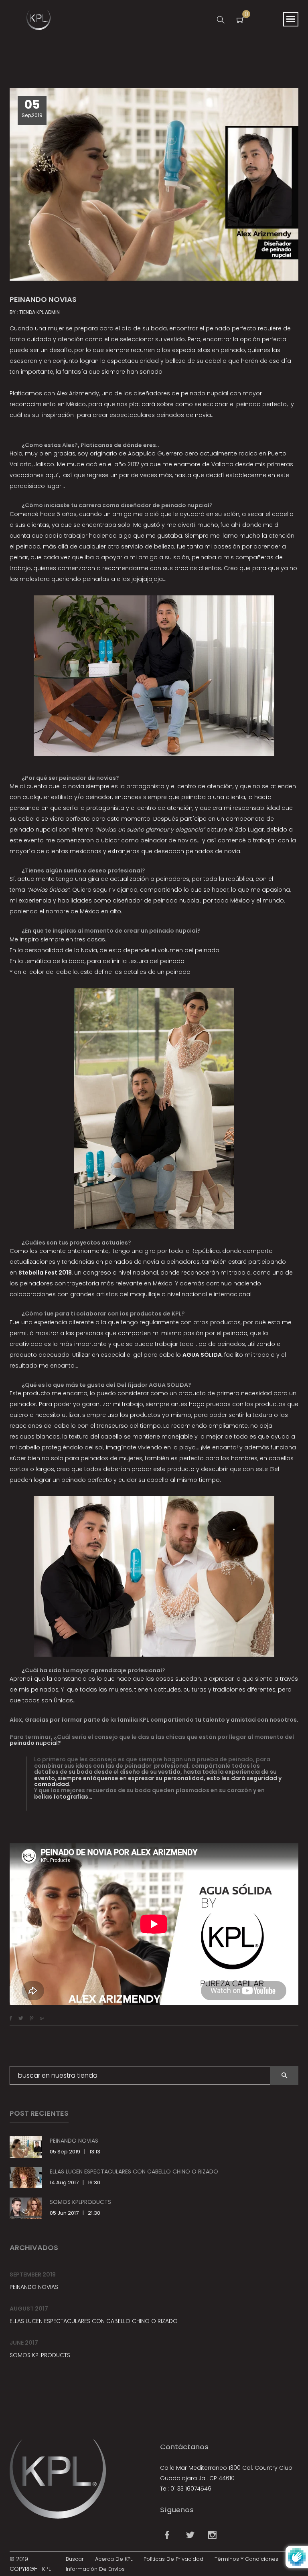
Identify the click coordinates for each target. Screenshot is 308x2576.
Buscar (75, 2559)
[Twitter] (189, 2537)
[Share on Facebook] (11, 2018)
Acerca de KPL (114, 2559)
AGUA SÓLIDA (202, 1355)
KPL (144, 1720)
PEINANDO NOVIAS (74, 2141)
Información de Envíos (95, 2569)
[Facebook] (167, 2537)
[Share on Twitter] (21, 2018)
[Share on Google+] (42, 2018)
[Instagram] (211, 2537)
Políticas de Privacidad (173, 2559)
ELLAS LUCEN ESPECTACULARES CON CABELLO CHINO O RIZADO (134, 2171)
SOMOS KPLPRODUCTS (80, 2202)
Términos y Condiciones (246, 2559)
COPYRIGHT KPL (30, 2569)
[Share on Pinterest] (31, 2018)
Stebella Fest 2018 (45, 1273)
